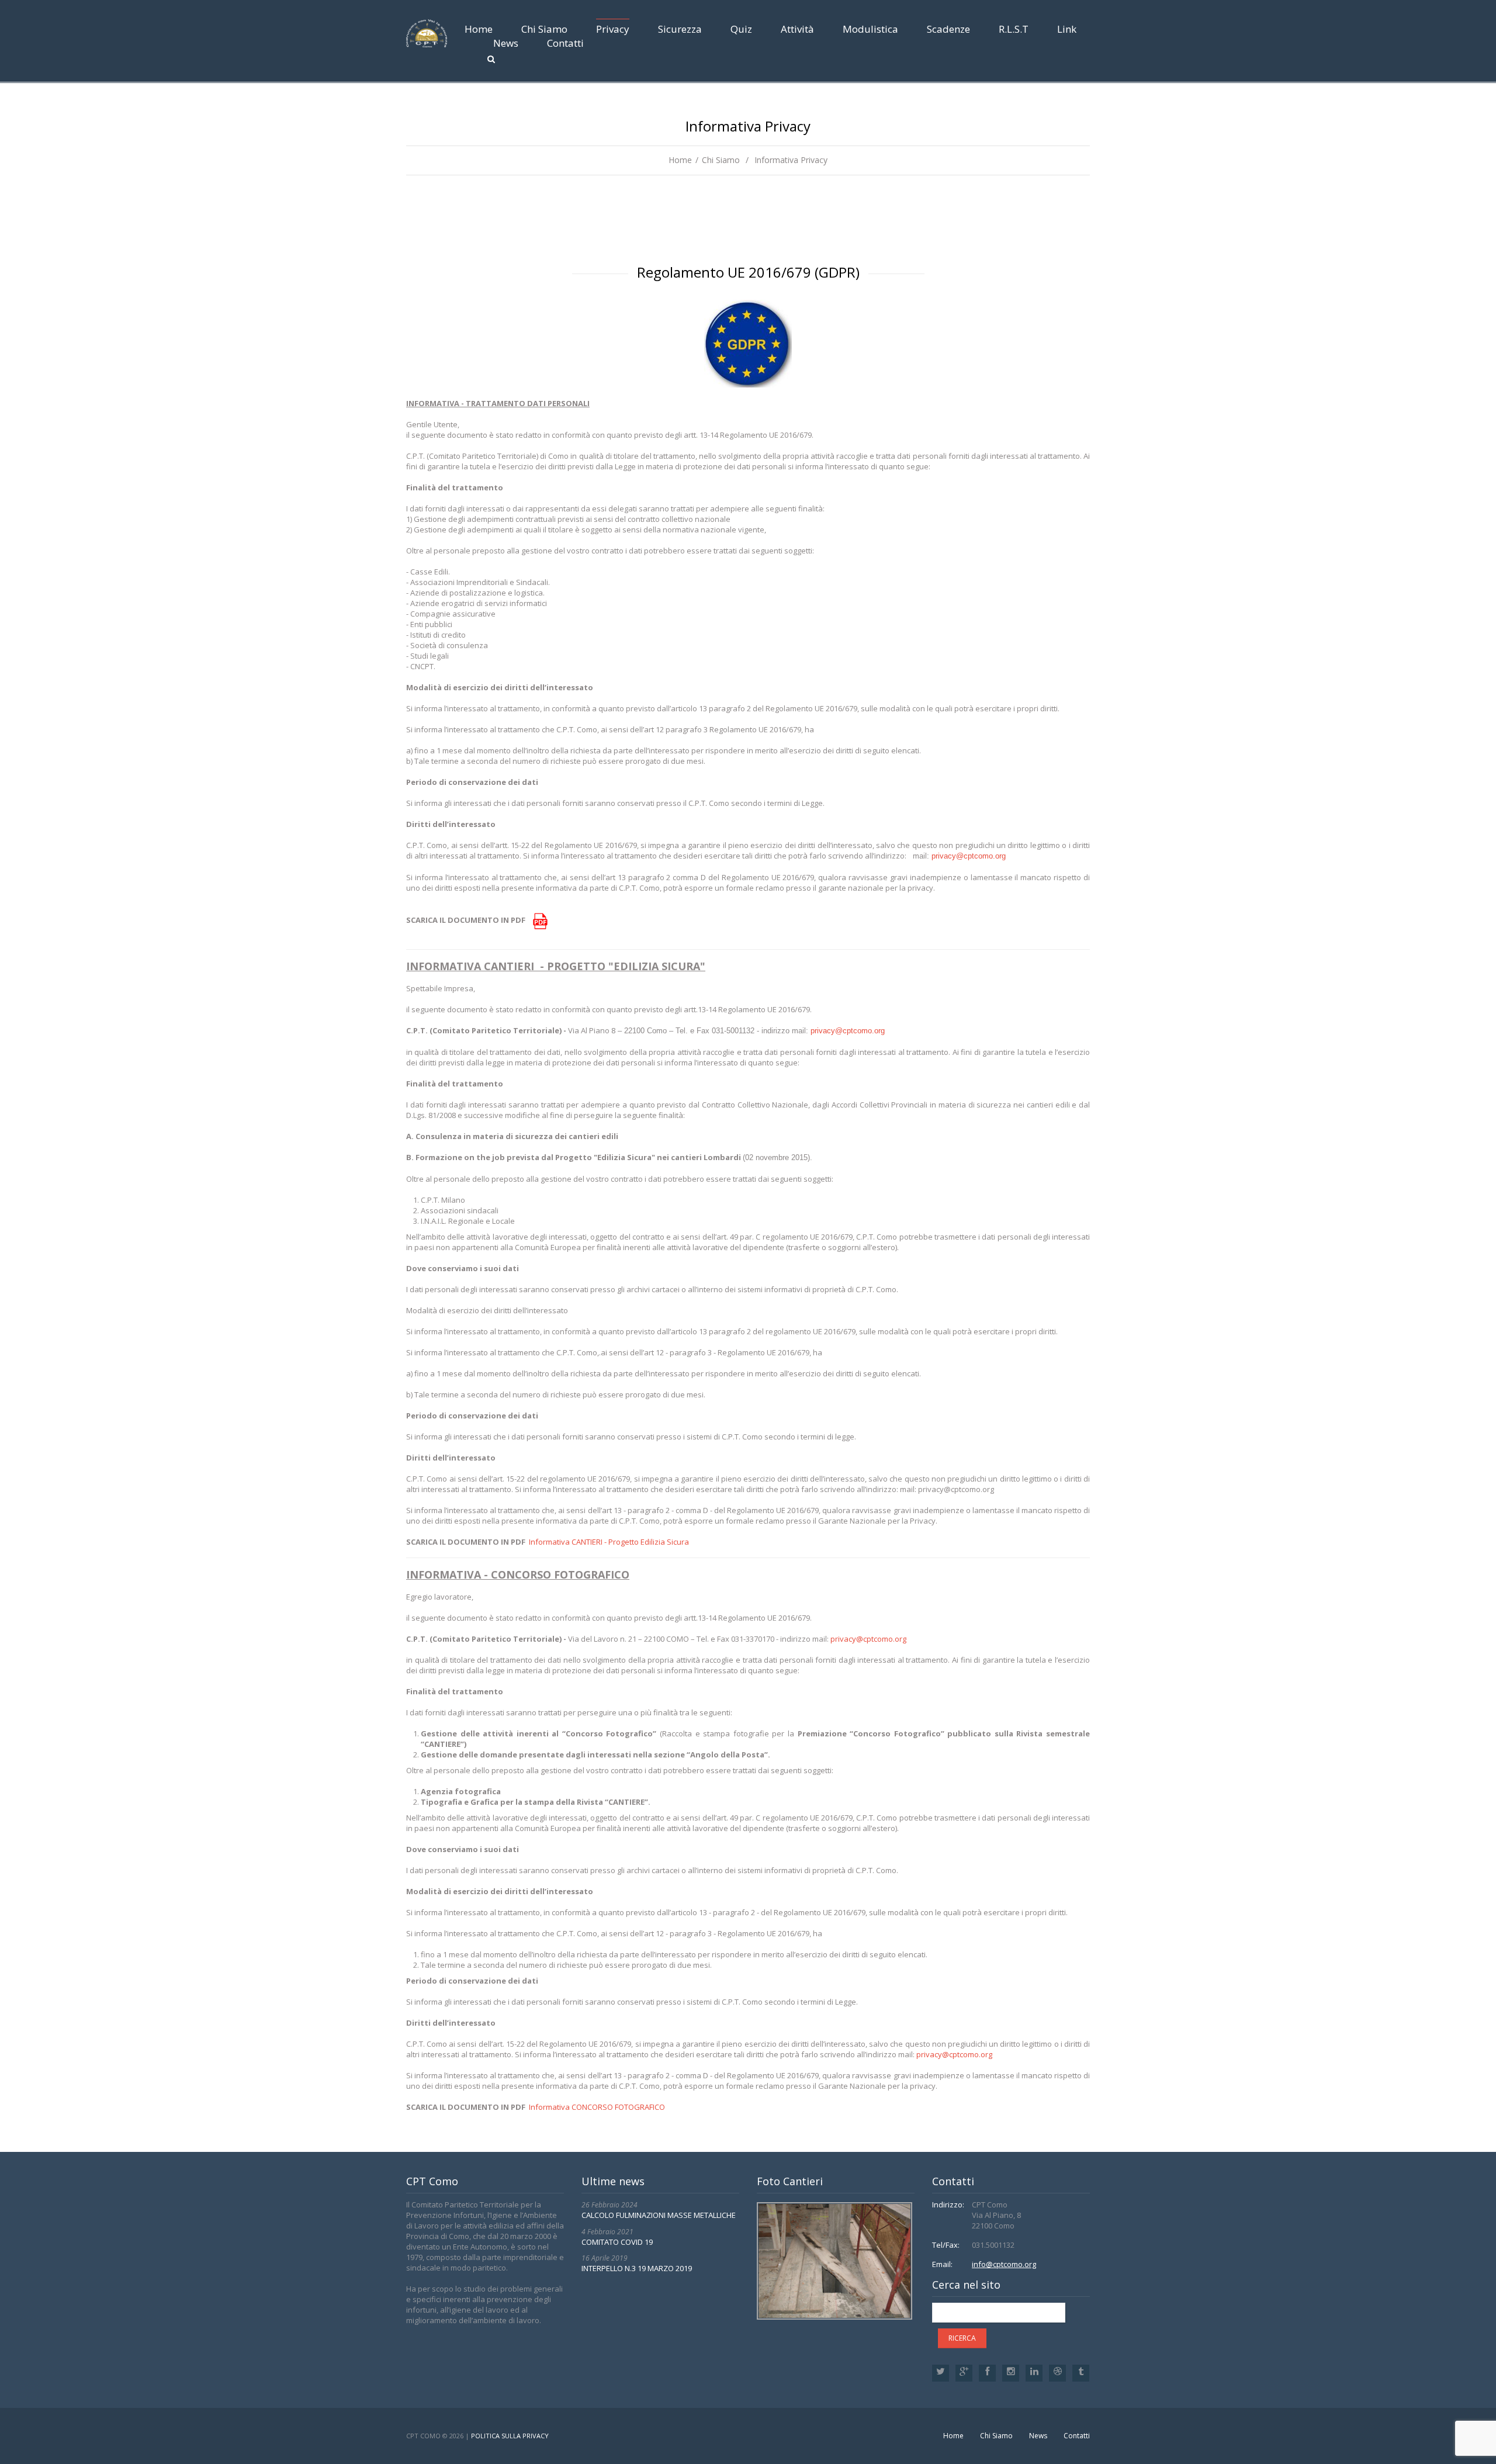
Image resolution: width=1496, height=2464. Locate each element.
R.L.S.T (1014, 29)
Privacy (613, 29)
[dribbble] (1057, 2373)
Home (479, 29)
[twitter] (941, 2373)
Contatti (565, 43)
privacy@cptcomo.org (969, 856)
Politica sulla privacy (510, 2436)
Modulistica (870, 29)
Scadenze (948, 29)
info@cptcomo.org (1004, 2264)
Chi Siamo (544, 29)
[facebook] (987, 2373)
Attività (797, 29)
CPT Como (423, 2436)
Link (1067, 29)
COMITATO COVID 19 (617, 2242)
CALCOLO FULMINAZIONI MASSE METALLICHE (659, 2215)
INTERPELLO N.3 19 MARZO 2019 (637, 2268)
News (506, 43)
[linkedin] (1034, 2373)
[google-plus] (964, 2373)
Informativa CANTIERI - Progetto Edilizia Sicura (609, 1542)
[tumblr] (1081, 2373)
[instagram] (1011, 2373)
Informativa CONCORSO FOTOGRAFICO (597, 2107)
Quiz (741, 29)
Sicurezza (680, 29)
